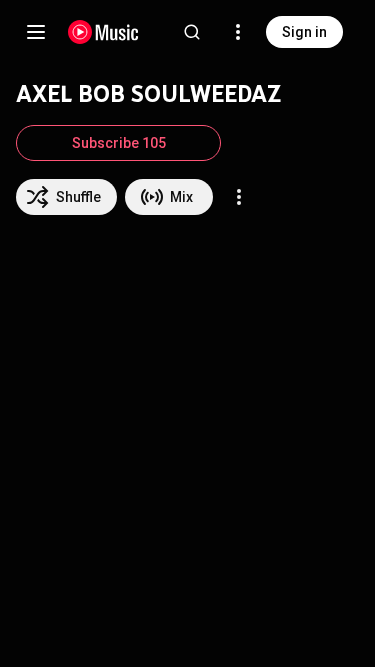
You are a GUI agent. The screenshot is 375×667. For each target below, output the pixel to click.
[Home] (103, 32)
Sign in (304, 32)
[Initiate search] (192, 32)
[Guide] (36, 32)
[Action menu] (239, 197)
